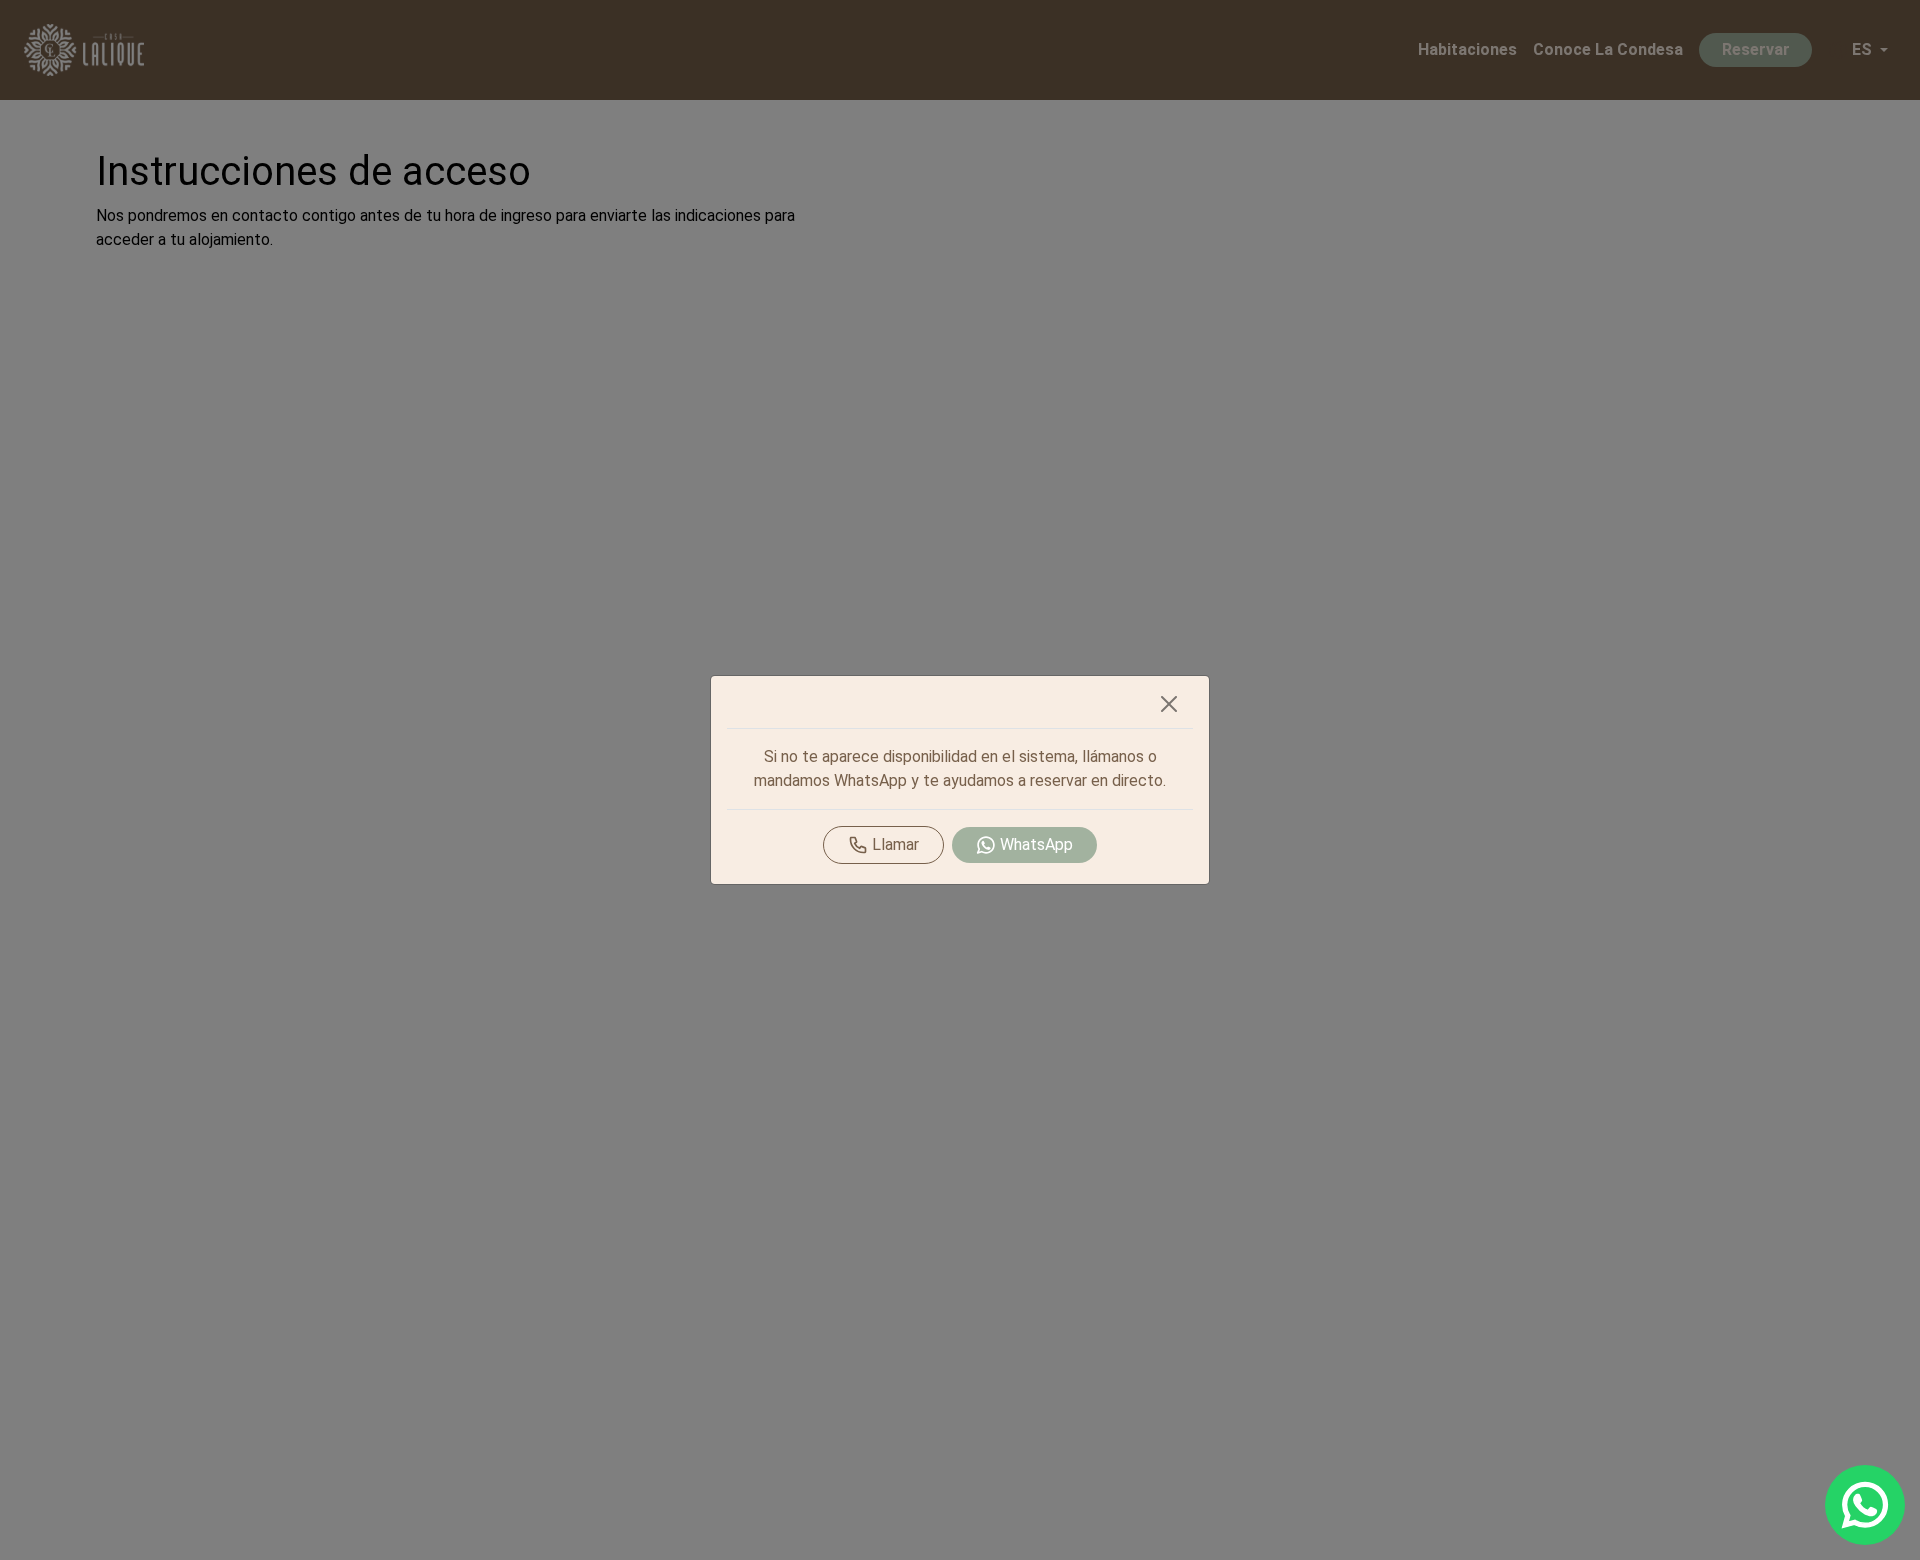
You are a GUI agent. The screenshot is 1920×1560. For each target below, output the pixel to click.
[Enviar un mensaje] (1865, 1505)
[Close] (1169, 704)
